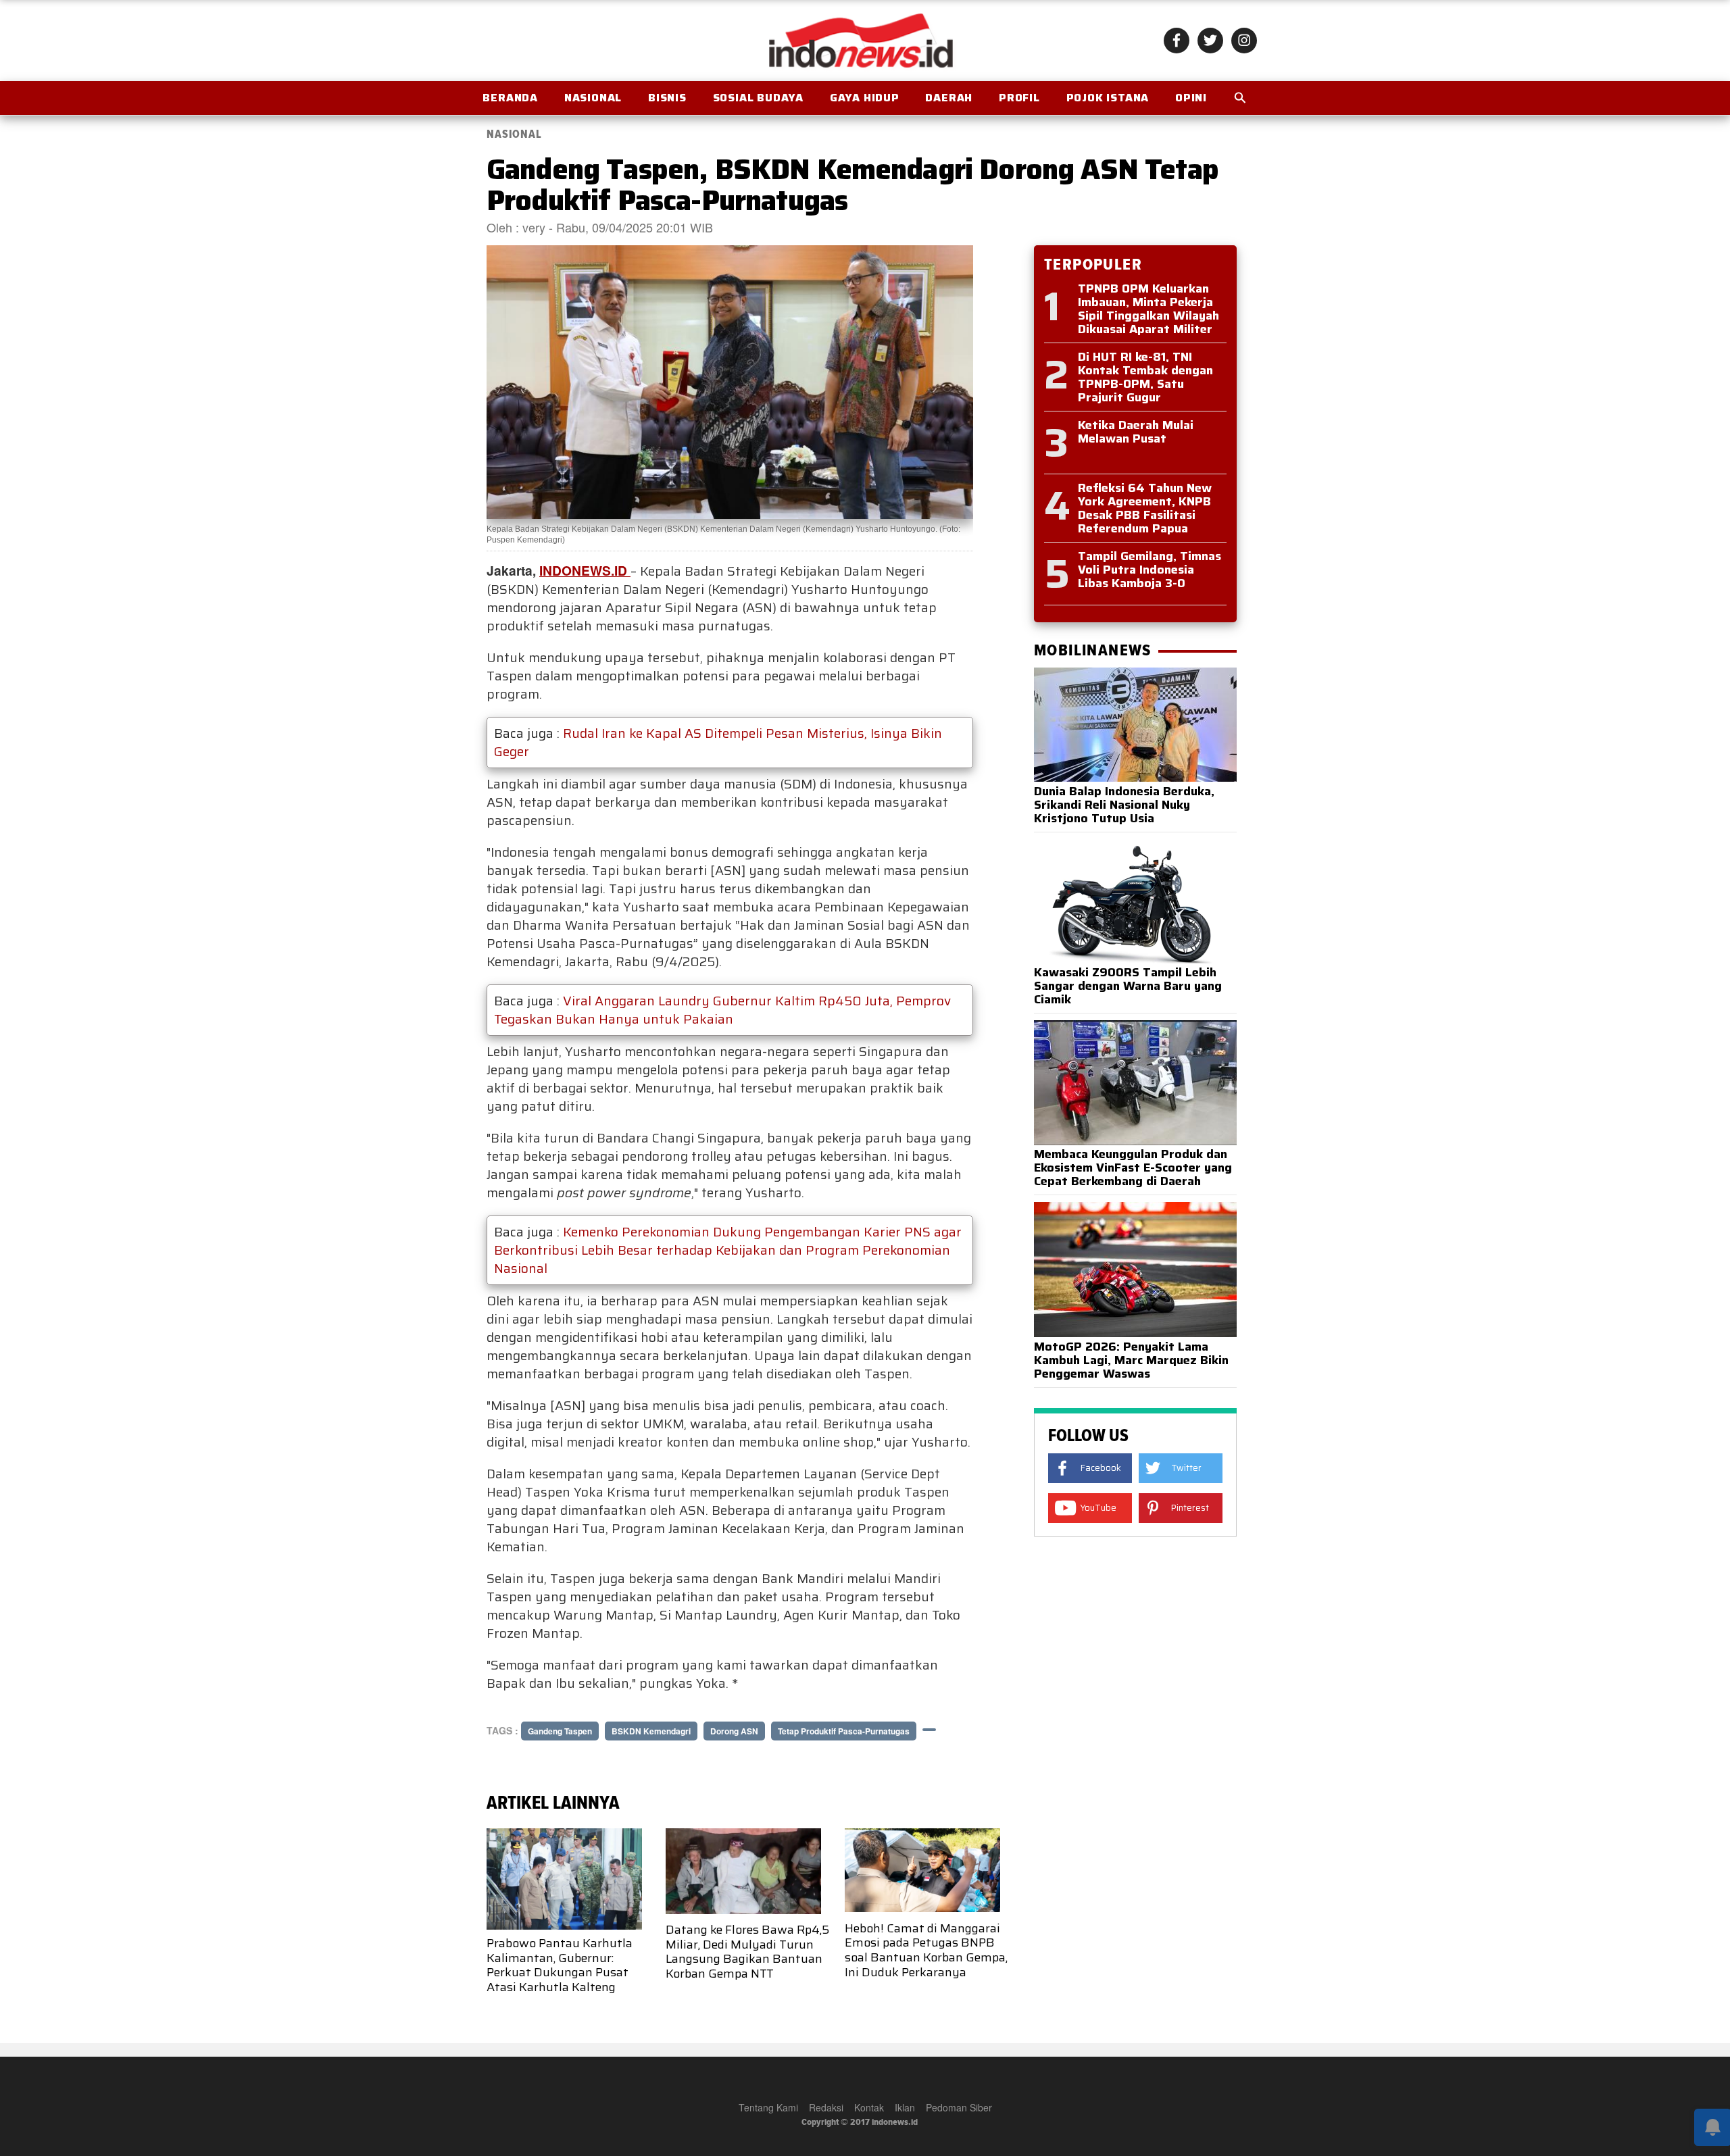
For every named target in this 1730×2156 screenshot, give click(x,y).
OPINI (1191, 98)
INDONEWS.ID (585, 570)
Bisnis (667, 98)
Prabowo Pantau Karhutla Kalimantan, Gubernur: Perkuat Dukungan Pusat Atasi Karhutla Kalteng (560, 1965)
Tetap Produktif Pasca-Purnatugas (844, 1731)
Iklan (905, 2107)
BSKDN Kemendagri (651, 1731)
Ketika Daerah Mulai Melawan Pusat (1136, 432)
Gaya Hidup (865, 98)
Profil (1019, 98)
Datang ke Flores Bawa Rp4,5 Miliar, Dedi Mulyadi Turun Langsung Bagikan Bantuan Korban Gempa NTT (747, 1952)
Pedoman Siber (959, 2107)
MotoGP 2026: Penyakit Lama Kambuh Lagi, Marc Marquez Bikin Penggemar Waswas (1131, 1360)
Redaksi (826, 2107)
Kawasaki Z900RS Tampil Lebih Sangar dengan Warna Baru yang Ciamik (1128, 986)
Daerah (949, 98)
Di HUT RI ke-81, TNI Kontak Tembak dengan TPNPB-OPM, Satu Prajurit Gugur (1145, 377)
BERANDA (510, 98)
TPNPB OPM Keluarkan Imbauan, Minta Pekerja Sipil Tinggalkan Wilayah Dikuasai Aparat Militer (1148, 309)
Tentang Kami (768, 2107)
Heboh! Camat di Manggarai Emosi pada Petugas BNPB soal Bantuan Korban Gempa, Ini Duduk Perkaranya (926, 1950)
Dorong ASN (734, 1731)
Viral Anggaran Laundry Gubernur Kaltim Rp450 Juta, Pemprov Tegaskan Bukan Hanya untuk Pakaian (722, 1010)
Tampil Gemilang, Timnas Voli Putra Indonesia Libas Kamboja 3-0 (1150, 570)
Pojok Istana (1108, 98)
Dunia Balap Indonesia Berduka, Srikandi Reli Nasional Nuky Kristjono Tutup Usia (1124, 805)
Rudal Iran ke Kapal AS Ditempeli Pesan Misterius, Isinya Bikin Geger (718, 742)
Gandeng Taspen (560, 1731)
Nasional (593, 98)
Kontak (869, 2107)
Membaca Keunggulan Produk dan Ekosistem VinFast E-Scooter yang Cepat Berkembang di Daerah (1133, 1168)
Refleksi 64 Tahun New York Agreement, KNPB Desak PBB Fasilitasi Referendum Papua (1145, 508)
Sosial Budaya (758, 98)
